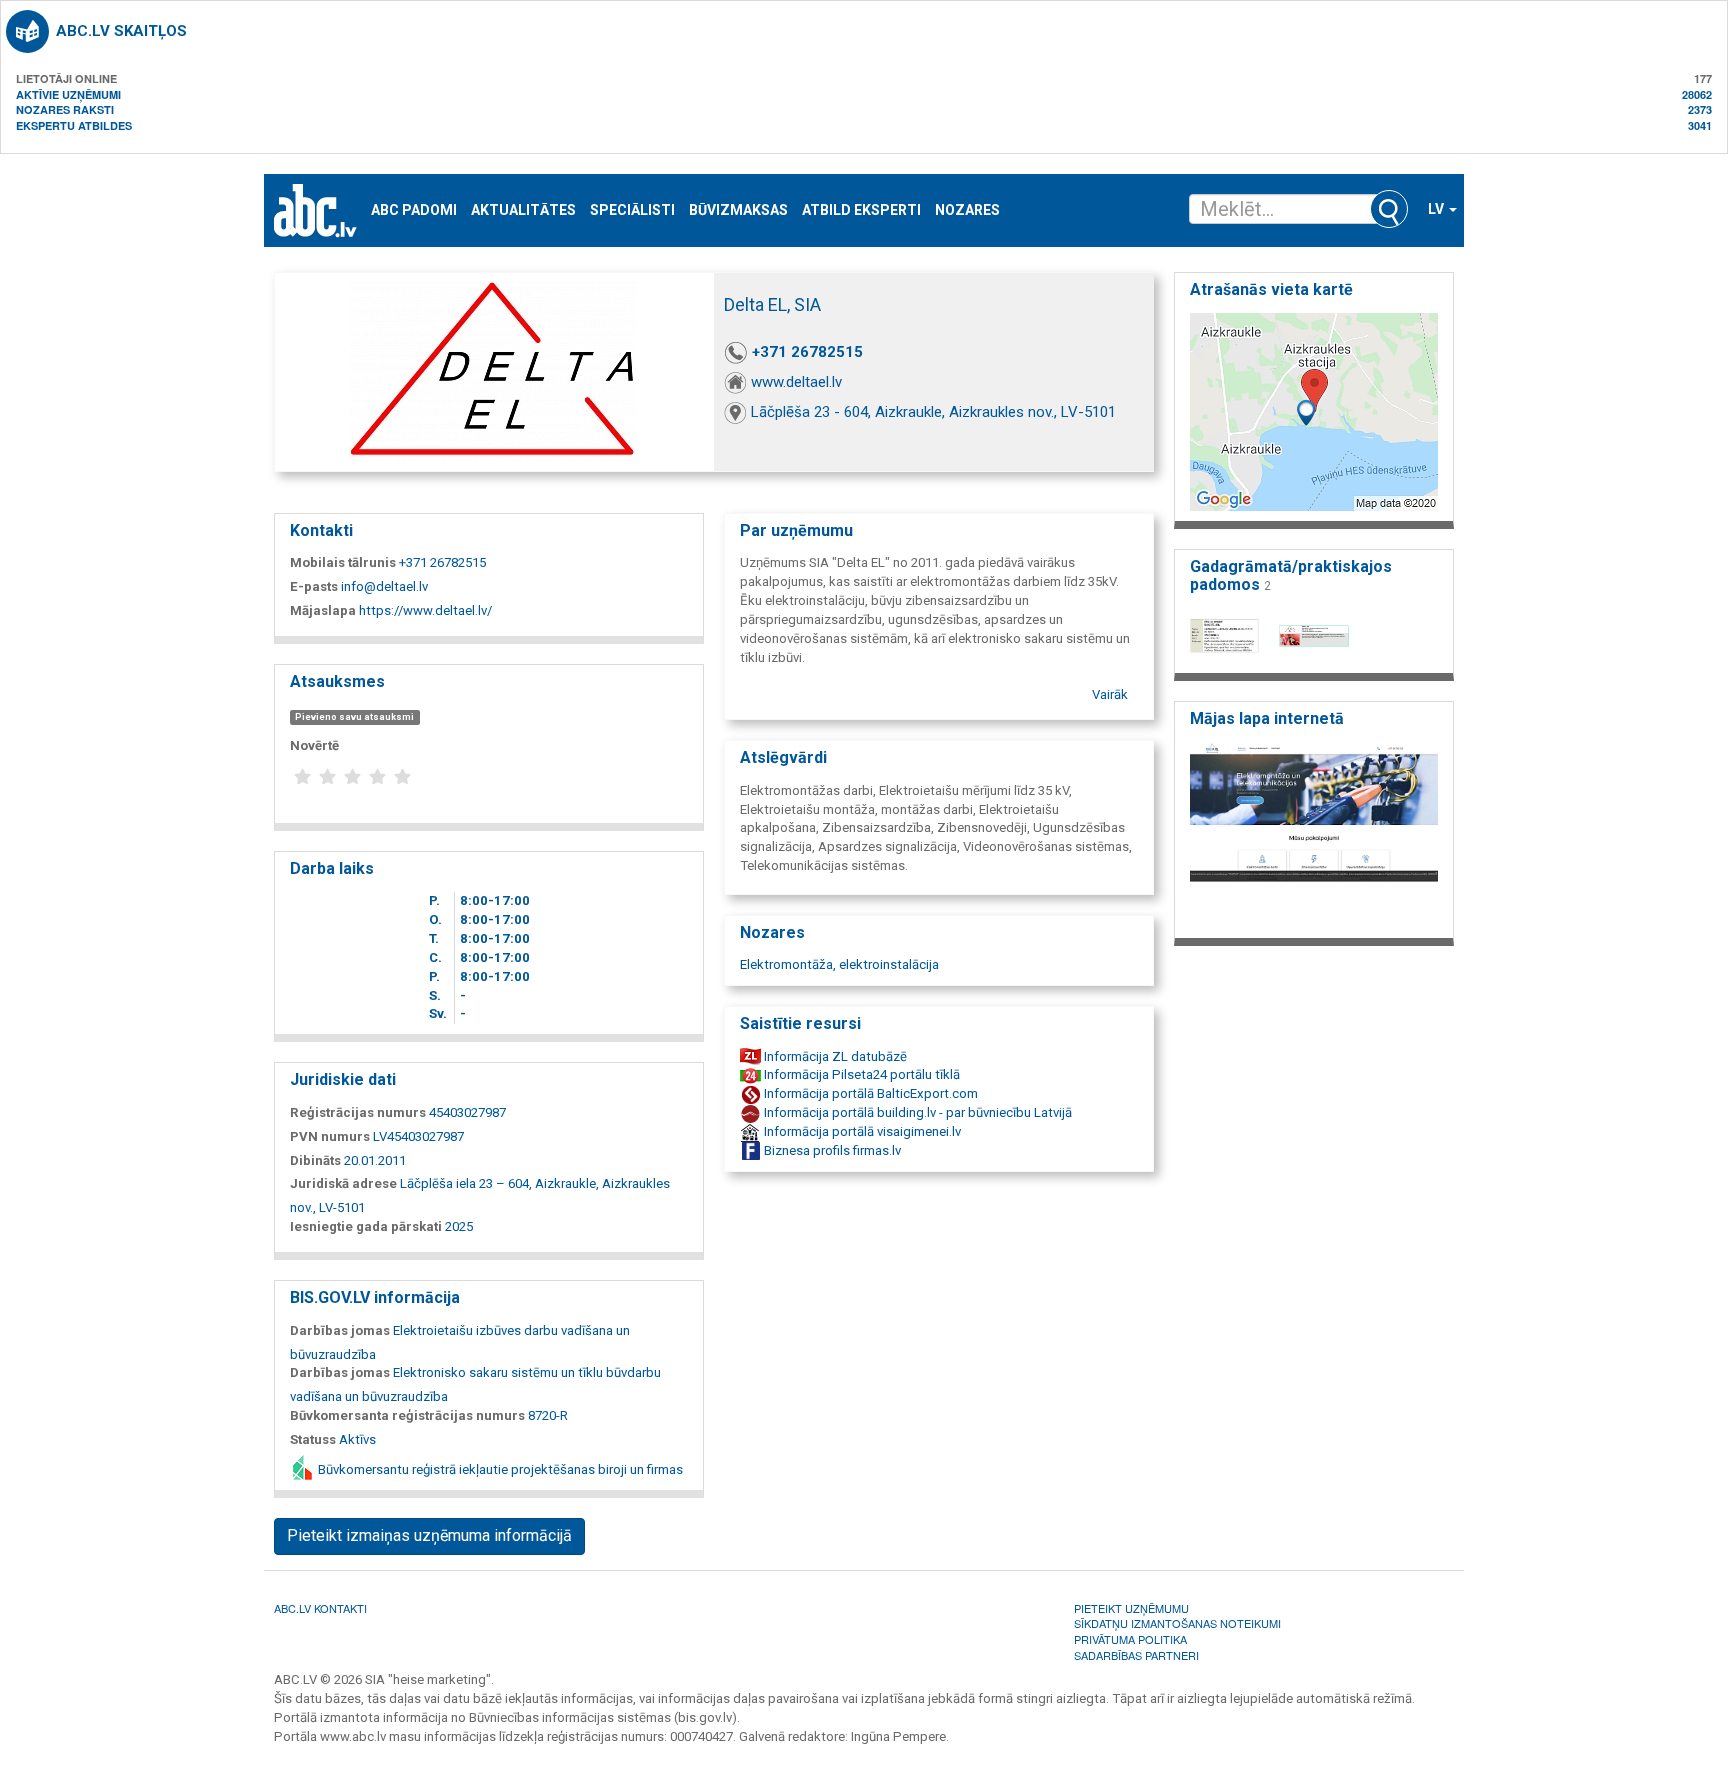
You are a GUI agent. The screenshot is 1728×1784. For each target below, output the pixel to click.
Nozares (967, 210)
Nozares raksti (65, 109)
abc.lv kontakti (320, 1608)
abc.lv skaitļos (121, 31)
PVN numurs (330, 1136)
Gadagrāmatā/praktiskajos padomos (1291, 575)
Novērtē (314, 745)
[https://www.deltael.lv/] (1314, 834)
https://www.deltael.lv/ (425, 610)
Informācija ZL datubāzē (834, 1056)
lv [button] (1437, 209)
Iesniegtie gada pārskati (366, 1226)
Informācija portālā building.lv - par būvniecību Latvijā (916, 1112)
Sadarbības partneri (1136, 1655)
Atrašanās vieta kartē (1271, 289)
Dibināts (315, 1160)
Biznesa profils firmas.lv (831, 1150)
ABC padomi (414, 210)
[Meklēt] (1389, 209)
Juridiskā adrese (343, 1183)
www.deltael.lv (796, 382)
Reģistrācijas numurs (358, 1112)
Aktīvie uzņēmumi (68, 94)
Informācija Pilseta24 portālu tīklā (860, 1074)
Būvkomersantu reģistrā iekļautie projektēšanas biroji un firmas (499, 1469)
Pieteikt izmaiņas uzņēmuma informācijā (429, 1535)
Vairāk (1110, 694)
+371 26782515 (807, 352)
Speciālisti (632, 210)
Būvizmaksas (738, 210)
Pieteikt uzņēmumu (1131, 1608)
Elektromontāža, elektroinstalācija (839, 964)
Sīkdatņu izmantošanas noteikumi (1177, 1623)
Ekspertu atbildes (74, 125)
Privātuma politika (1130, 1639)
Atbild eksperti (861, 210)
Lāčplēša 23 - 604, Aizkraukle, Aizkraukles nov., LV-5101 (933, 412)
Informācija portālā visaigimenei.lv (861, 1131)
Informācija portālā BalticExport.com (869, 1093)
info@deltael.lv (384, 586)
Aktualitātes (523, 210)
